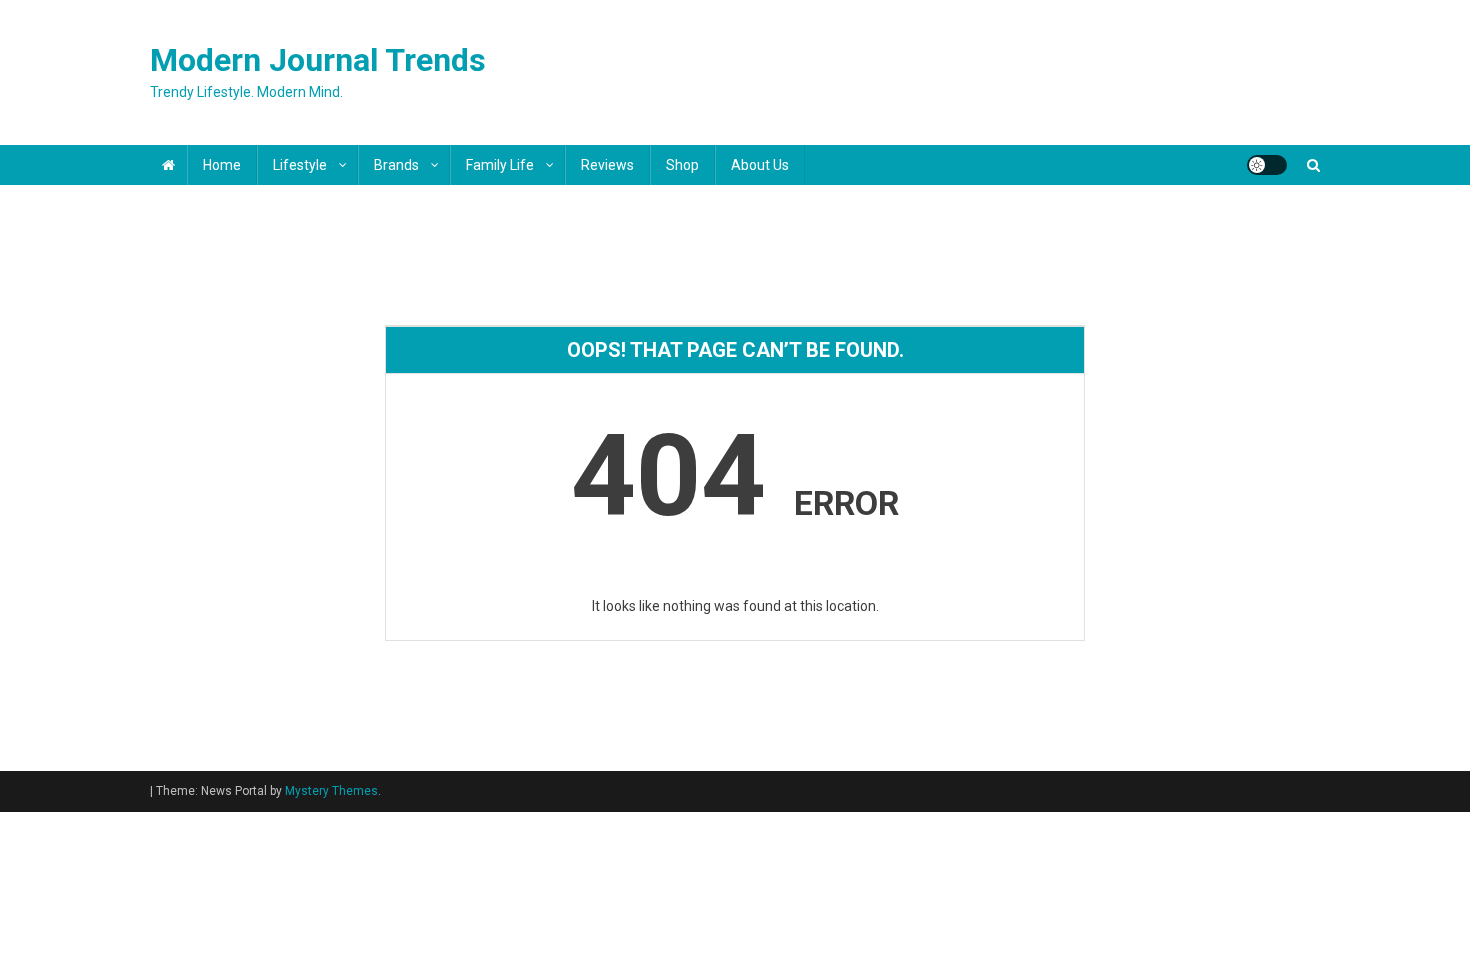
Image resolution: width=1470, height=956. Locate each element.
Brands (396, 165)
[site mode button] (1267, 165)
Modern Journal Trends (318, 60)
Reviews (607, 165)
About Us (760, 165)
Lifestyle (300, 165)
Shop (682, 165)
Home (222, 165)
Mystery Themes (331, 791)
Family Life (500, 165)
